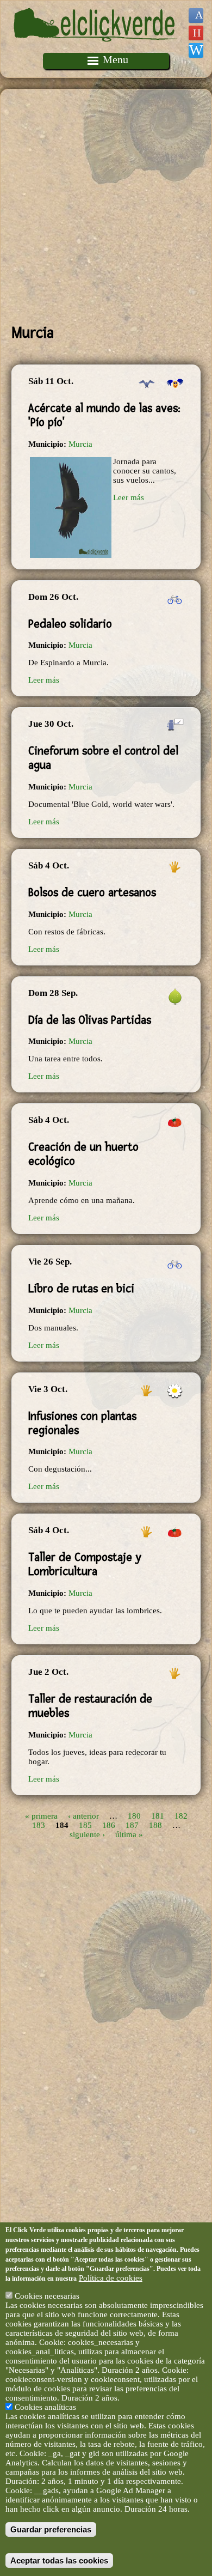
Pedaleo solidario (70, 624)
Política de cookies (111, 2278)
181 (158, 1816)
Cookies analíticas (45, 2407)
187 (132, 1825)
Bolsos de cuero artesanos (92, 892)
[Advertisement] (106, 206)
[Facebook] (196, 16)
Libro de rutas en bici (81, 1289)
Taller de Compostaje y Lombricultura (85, 1564)
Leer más (129, 497)
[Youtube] (196, 33)
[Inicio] (96, 48)
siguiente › (87, 1834)
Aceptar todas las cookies (59, 2560)
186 (109, 1825)
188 (155, 1825)
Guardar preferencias (51, 2529)
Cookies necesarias (47, 2296)
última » (129, 1834)
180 (134, 1816)
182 (181, 1816)
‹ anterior (83, 1816)
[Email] (196, 50)
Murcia (80, 444)
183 (39, 1825)
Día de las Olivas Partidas (90, 1020)
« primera (41, 1816)
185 (85, 1825)
